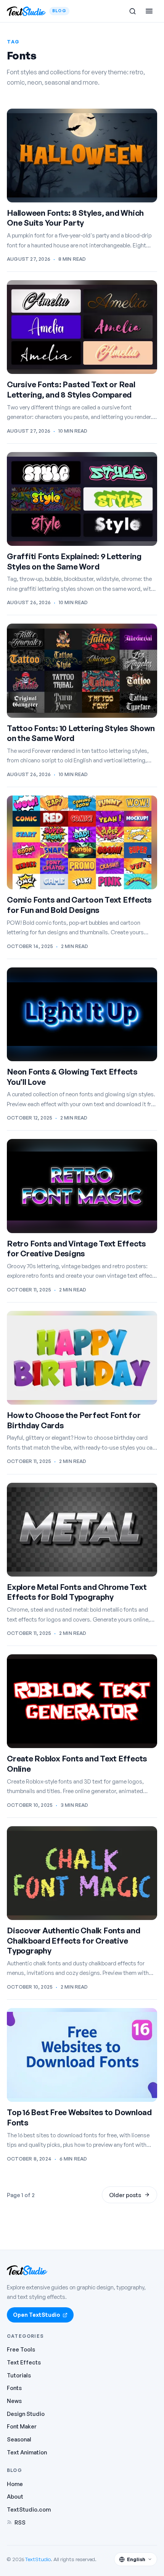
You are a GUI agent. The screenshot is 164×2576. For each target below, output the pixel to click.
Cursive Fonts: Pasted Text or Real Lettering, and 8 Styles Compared (71, 389)
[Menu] (149, 11)
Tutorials (19, 2375)
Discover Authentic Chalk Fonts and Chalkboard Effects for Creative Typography (74, 1940)
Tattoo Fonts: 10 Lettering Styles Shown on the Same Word (81, 733)
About (15, 2496)
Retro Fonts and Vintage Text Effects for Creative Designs (76, 1249)
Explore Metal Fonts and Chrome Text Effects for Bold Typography (77, 1592)
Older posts (125, 2195)
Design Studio (26, 2414)
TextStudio (38, 2559)
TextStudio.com (29, 2509)
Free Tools (21, 2349)
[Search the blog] (132, 11)
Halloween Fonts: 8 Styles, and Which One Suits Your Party (75, 218)
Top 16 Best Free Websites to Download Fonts (79, 2117)
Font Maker (22, 2426)
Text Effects (24, 2362)
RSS (20, 2522)
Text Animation (27, 2452)
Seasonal (19, 2439)
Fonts (14, 2388)
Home (15, 2484)
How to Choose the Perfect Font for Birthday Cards (74, 1420)
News (14, 2401)
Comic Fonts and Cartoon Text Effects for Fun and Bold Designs (79, 905)
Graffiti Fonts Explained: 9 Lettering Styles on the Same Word (74, 561)
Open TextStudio (37, 2315)
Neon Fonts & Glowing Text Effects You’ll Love (72, 1077)
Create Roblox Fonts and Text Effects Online (77, 1764)
